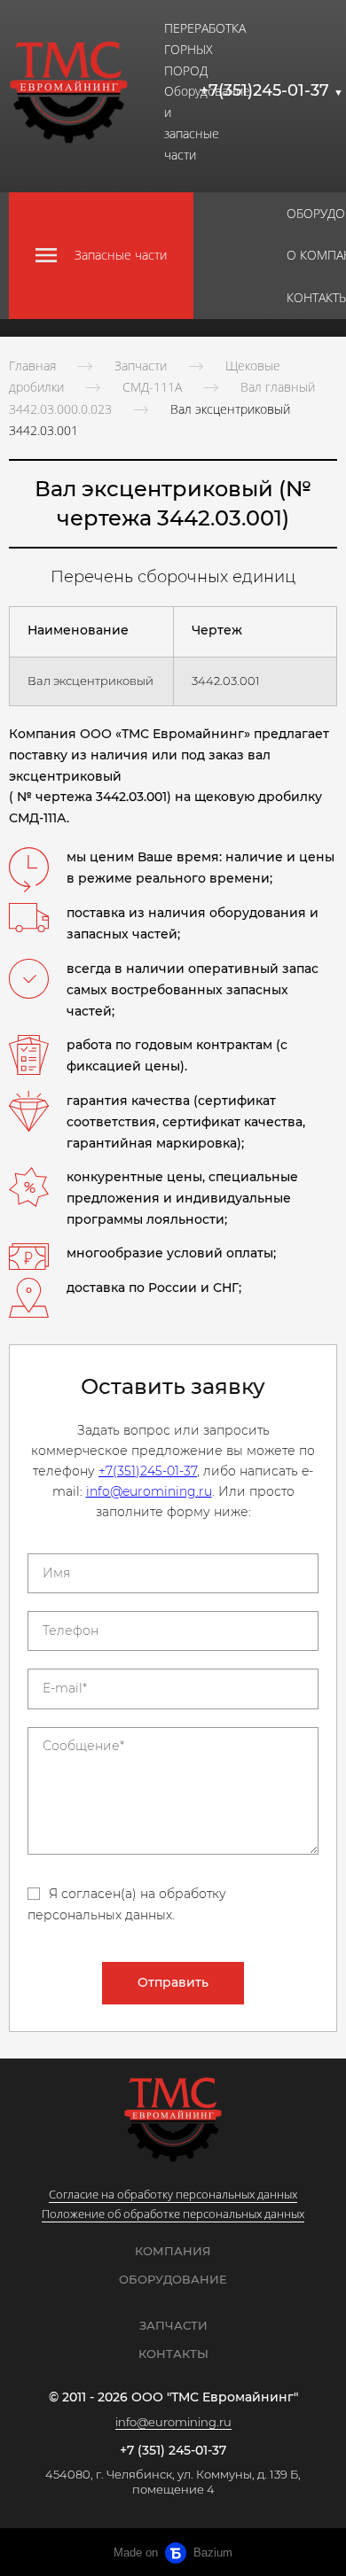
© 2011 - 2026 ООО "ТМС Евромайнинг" (173, 2397)
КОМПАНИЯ (173, 2251)
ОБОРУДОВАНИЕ (173, 2279)
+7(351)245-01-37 (271, 90)
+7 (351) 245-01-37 (173, 2451)
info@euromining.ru (149, 1491)
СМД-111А (152, 387)
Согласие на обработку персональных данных (173, 2194)
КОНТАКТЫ (173, 2354)
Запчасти (141, 366)
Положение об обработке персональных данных (173, 2214)
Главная (32, 366)
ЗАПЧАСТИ (173, 2325)
